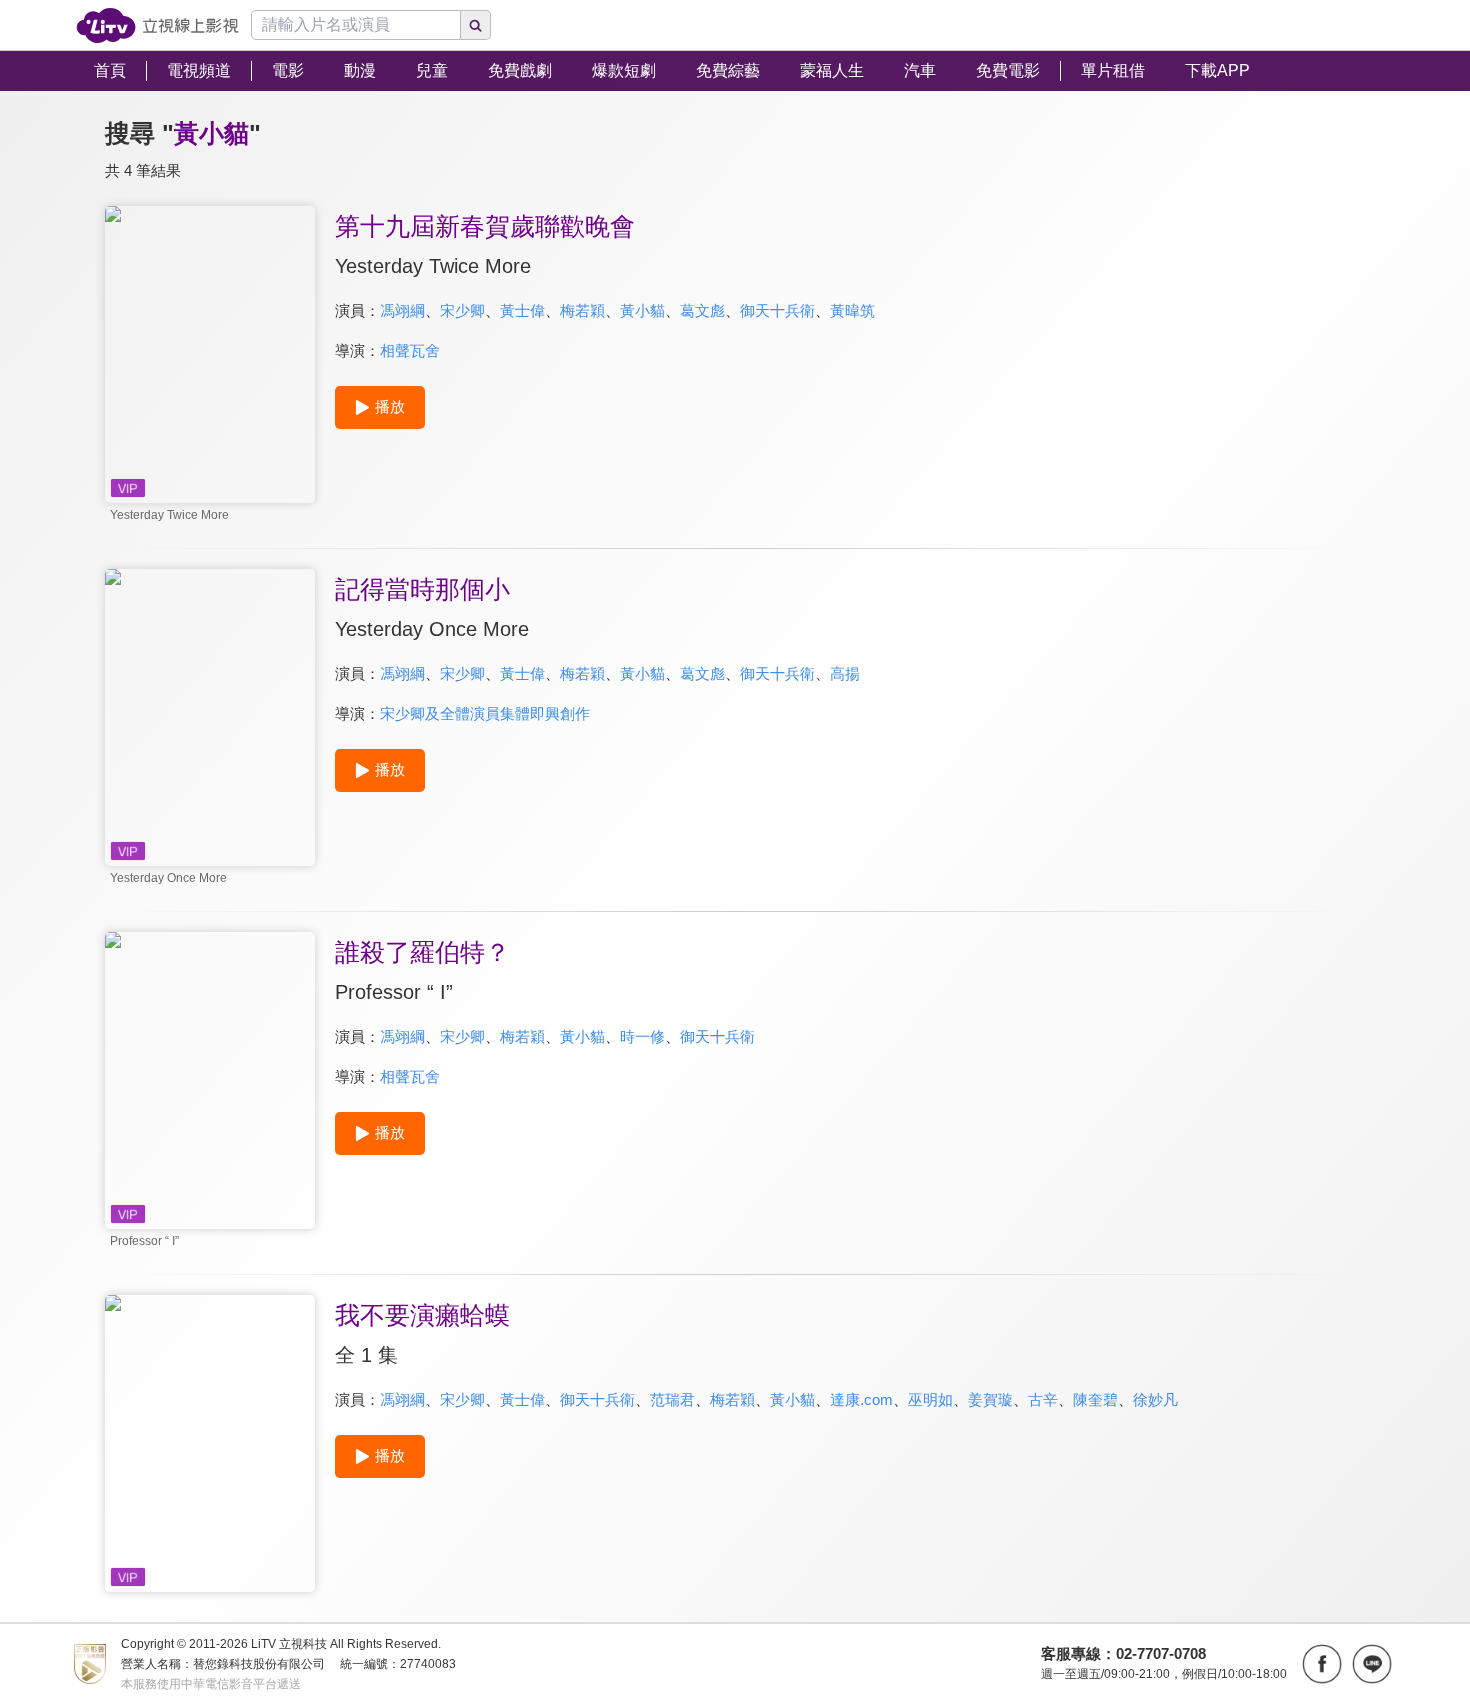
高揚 (845, 673)
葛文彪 (702, 310)
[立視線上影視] (157, 25)
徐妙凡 (1155, 1399)
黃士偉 (522, 310)
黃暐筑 (852, 310)
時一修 (642, 1036)
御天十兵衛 (777, 310)
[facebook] (1322, 1664)
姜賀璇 (990, 1399)
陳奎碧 (1095, 1399)
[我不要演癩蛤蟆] (210, 1443)
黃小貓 (642, 310)
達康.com (861, 1399)
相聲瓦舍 (410, 350)
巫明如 (930, 1399)
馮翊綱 (402, 310)
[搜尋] (476, 25)
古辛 (1043, 1399)
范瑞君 (672, 1399)
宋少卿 (462, 310)
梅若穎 (582, 310)
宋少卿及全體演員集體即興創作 (485, 713)
